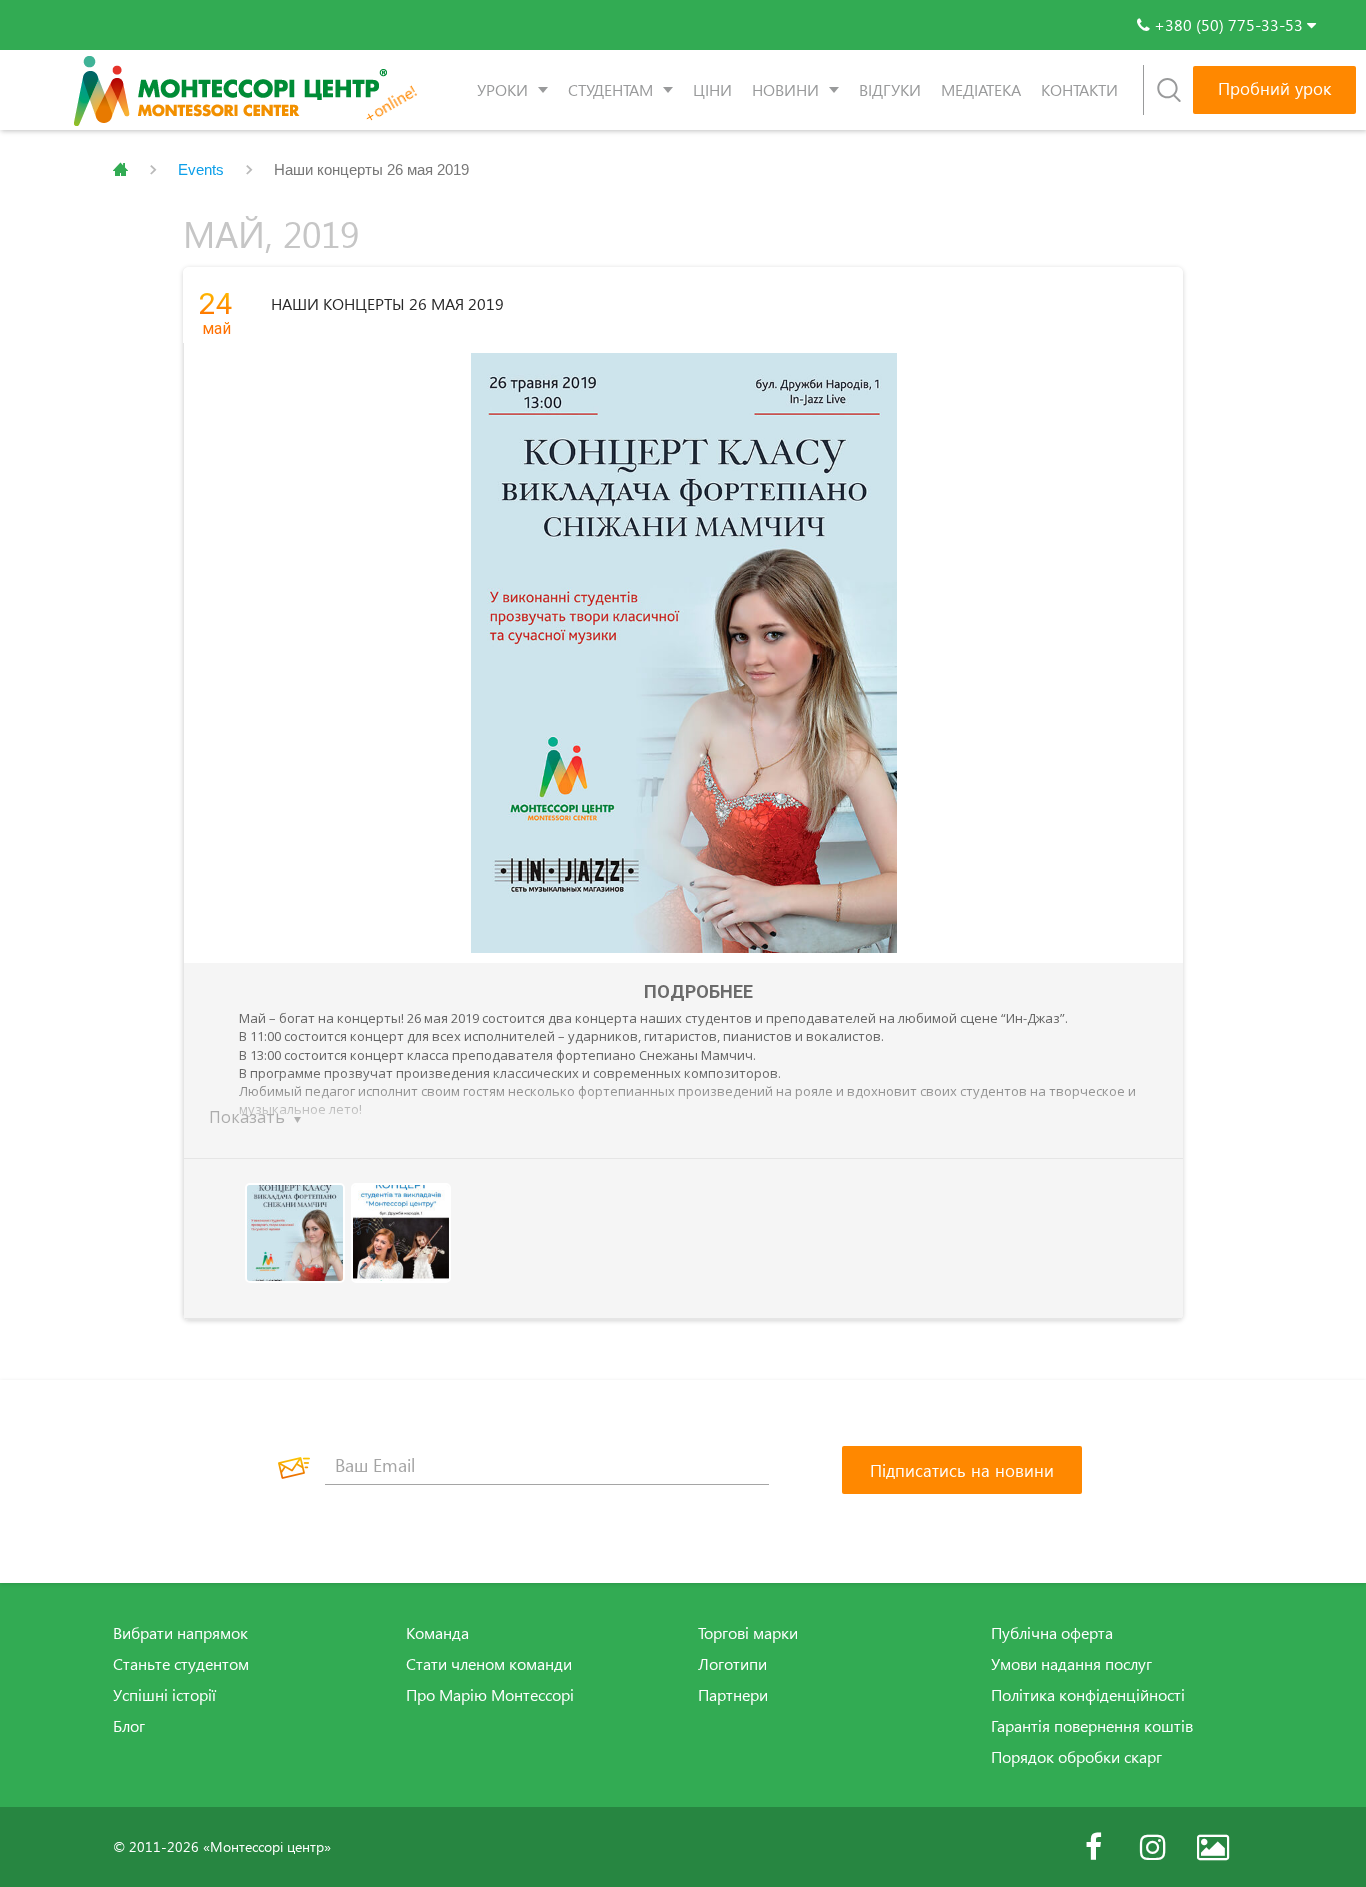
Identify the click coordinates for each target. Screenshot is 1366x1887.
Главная (120, 170)
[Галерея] (1213, 1847)
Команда (437, 1633)
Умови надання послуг (1071, 1664)
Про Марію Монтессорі (490, 1695)
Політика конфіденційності (1088, 1695)
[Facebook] (1093, 1847)
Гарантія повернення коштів (1092, 1726)
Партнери (733, 1695)
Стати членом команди (489, 1664)
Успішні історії (164, 1695)
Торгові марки (748, 1633)
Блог (129, 1726)
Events (201, 169)
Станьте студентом (181, 1664)
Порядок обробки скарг (1076, 1757)
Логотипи (732, 1664)
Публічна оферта (1052, 1633)
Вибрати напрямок (180, 1633)
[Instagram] (1153, 1847)
